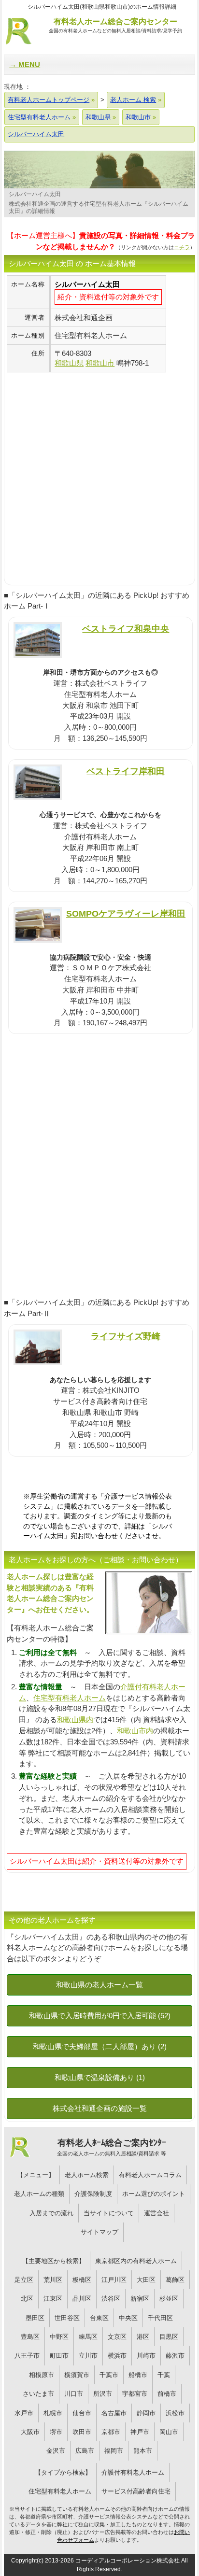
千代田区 (160, 2318)
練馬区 (88, 2337)
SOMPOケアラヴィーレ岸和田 (126, 913)
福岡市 (114, 2451)
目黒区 (169, 2337)
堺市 (56, 2432)
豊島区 (30, 2337)
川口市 (74, 2394)
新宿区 (140, 2299)
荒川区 (53, 2280)
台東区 (99, 2318)
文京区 (117, 2337)
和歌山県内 (75, 1720)
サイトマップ (99, 2232)
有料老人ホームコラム (150, 2175)
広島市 (85, 2451)
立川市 (88, 2356)
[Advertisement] (99, 472)
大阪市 (30, 2432)
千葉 (164, 2375)
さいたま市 (38, 2394)
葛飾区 (175, 2280)
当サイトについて (109, 2213)
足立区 (24, 2280)
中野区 (59, 2337)
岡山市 (169, 2432)
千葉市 (109, 2375)
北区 (27, 2299)
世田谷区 (67, 2318)
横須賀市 (77, 2375)
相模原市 (42, 2375)
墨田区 (35, 2318)
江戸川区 (114, 2280)
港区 (143, 2337)
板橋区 (82, 2280)
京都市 (111, 2432)
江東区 (53, 2299)
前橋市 (167, 2394)
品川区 (82, 2299)
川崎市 (146, 2356)
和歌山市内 (135, 1731)
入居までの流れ (51, 2213)
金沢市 (56, 2451)
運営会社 (156, 2213)
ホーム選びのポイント (154, 2194)
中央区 (128, 2318)
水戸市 (24, 2413)
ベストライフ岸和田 (126, 771)
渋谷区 (111, 2299)
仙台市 (82, 2413)
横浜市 (117, 2356)
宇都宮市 (135, 2394)
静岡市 (146, 2413)
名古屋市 (114, 2413)
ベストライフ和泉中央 (126, 629)
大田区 (146, 2280)
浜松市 (175, 2413)
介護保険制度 (93, 2194)
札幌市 (53, 2413)
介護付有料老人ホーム (133, 2472)
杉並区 (169, 2299)
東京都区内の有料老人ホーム (136, 2261)
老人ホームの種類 (39, 2194)
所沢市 (103, 2394)
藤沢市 (175, 2356)
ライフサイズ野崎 (126, 1336)
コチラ (182, 247)
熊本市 (143, 2451)
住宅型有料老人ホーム (70, 1698)
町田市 (59, 2356)
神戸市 (140, 2432)
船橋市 (138, 2375)
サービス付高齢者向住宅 (136, 2491)
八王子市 (27, 2356)
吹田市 (82, 2432)
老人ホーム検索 (87, 2175)
